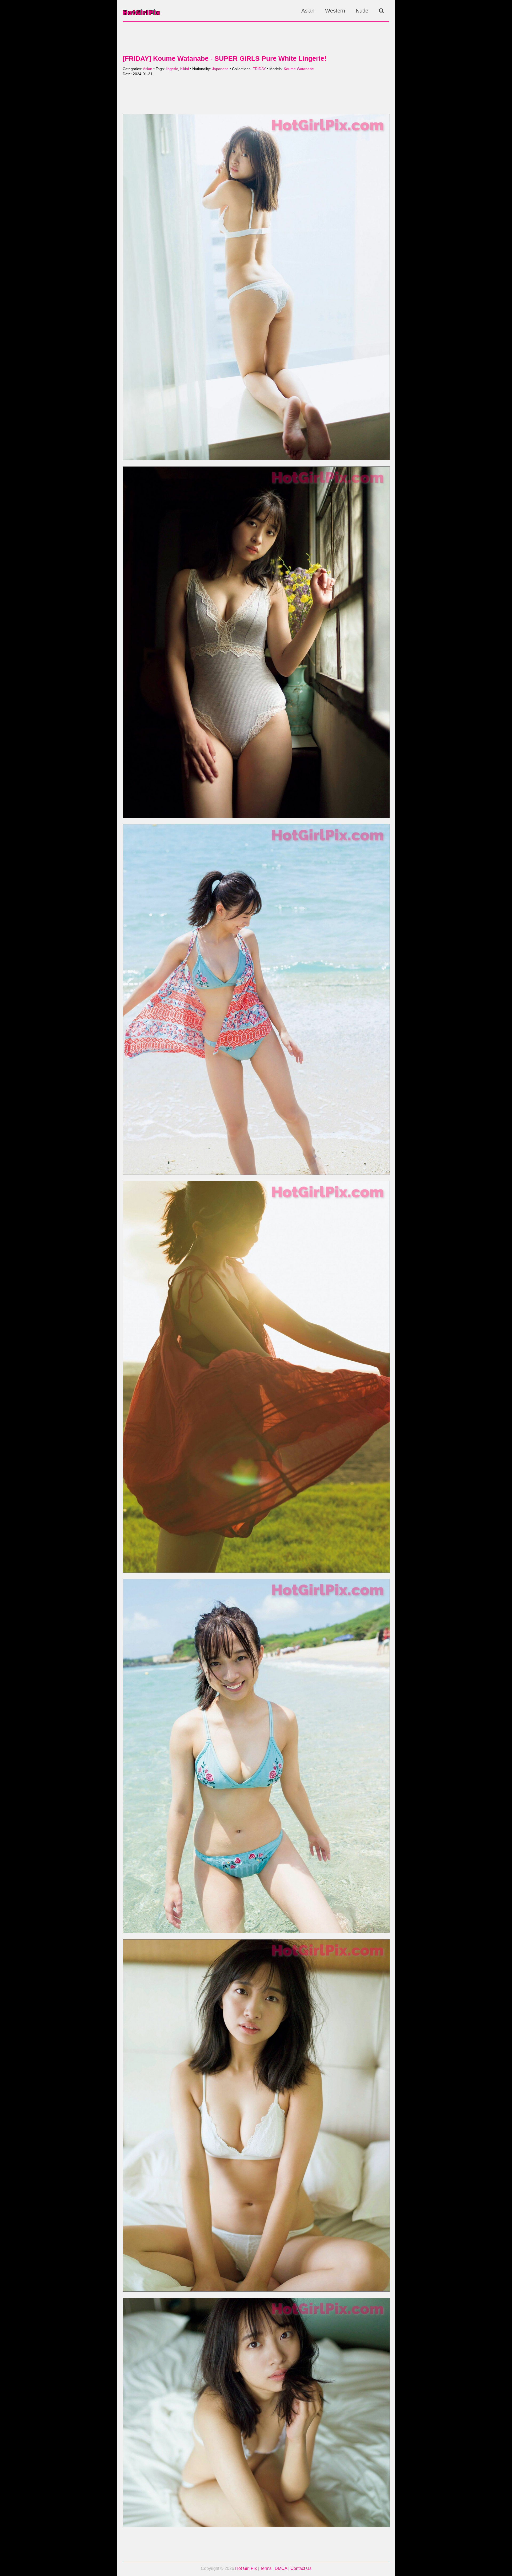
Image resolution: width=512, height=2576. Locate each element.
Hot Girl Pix (246, 2568)
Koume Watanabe (299, 69)
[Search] (381, 11)
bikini (185, 69)
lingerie (172, 69)
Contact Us (301, 2568)
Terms (266, 2568)
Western (335, 11)
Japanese (220, 69)
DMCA (281, 2568)
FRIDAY (259, 69)
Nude (362, 11)
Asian (308, 11)
